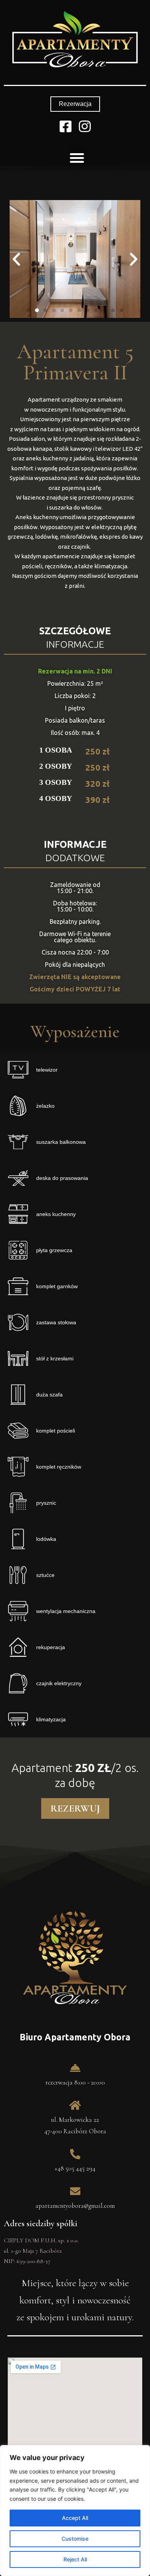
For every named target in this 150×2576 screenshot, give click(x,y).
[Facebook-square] (66, 126)
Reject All (75, 2559)
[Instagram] (85, 126)
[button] (75, 104)
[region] (75, 2511)
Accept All (75, 2518)
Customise (75, 2539)
